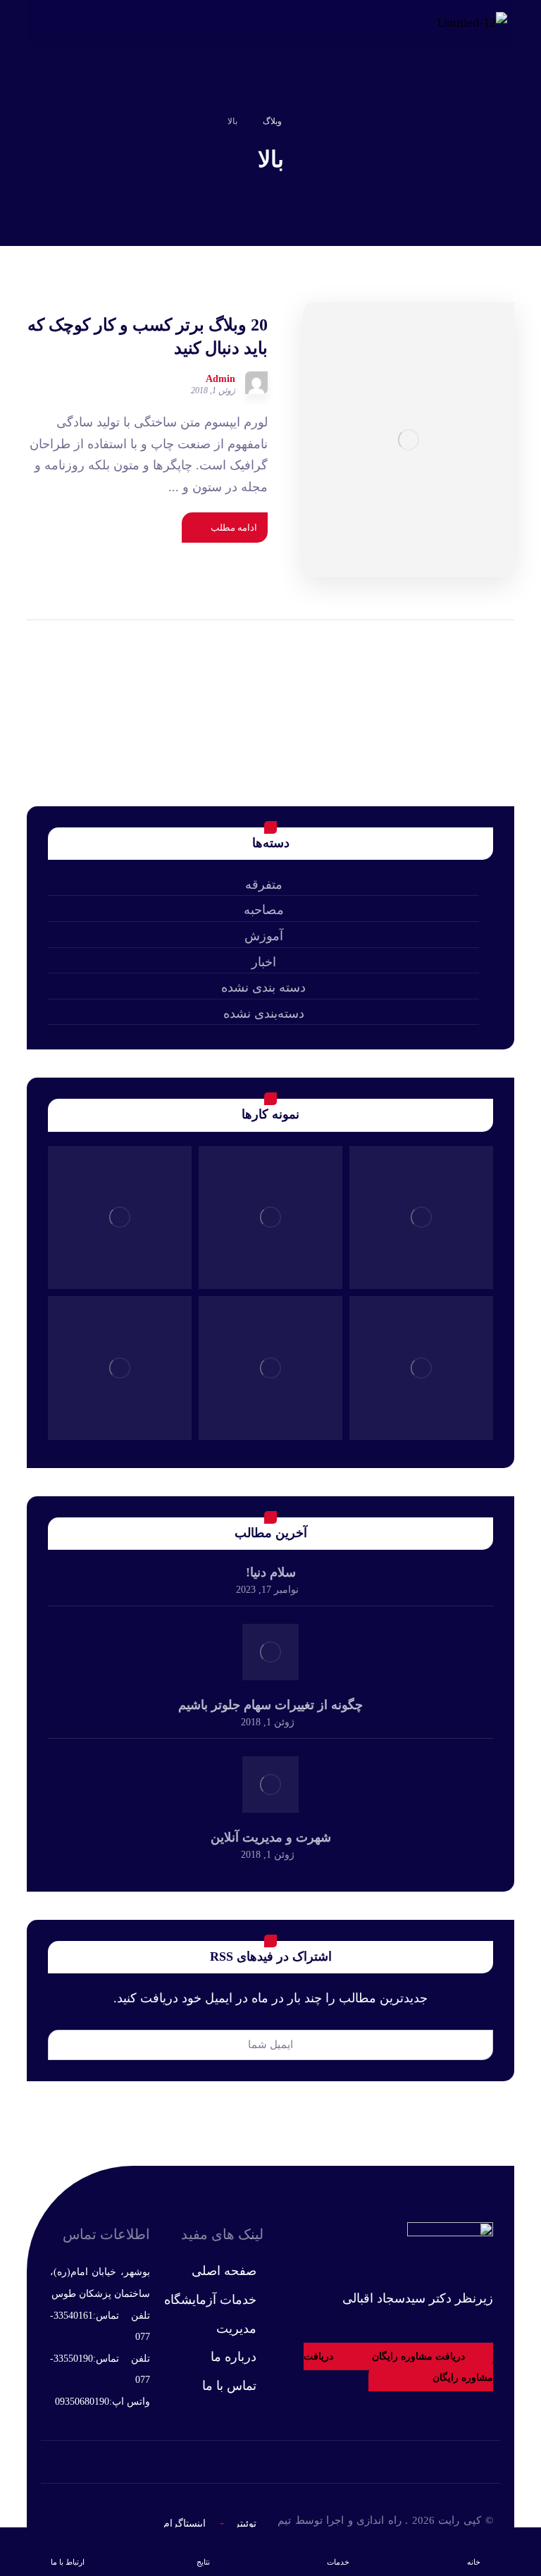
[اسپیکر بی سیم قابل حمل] (120, 1218)
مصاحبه (264, 910)
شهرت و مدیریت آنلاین (271, 1837)
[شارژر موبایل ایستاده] (421, 1368)
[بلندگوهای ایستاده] (120, 1368)
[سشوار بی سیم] (270, 1218)
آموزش (264, 936)
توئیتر (245, 2523)
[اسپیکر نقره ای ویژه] (270, 1368)
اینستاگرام (185, 2523)
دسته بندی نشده (263, 987)
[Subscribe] (66, 2045)
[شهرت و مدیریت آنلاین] (270, 1785)
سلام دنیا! (271, 1572)
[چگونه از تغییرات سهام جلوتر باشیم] (270, 1652)
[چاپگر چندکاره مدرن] (421, 1218)
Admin (220, 379)
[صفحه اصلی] (310, 121)
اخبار (264, 962)
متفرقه (264, 885)
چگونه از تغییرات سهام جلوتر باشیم (270, 1705)
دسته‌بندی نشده (264, 1013)
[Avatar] (256, 383)
